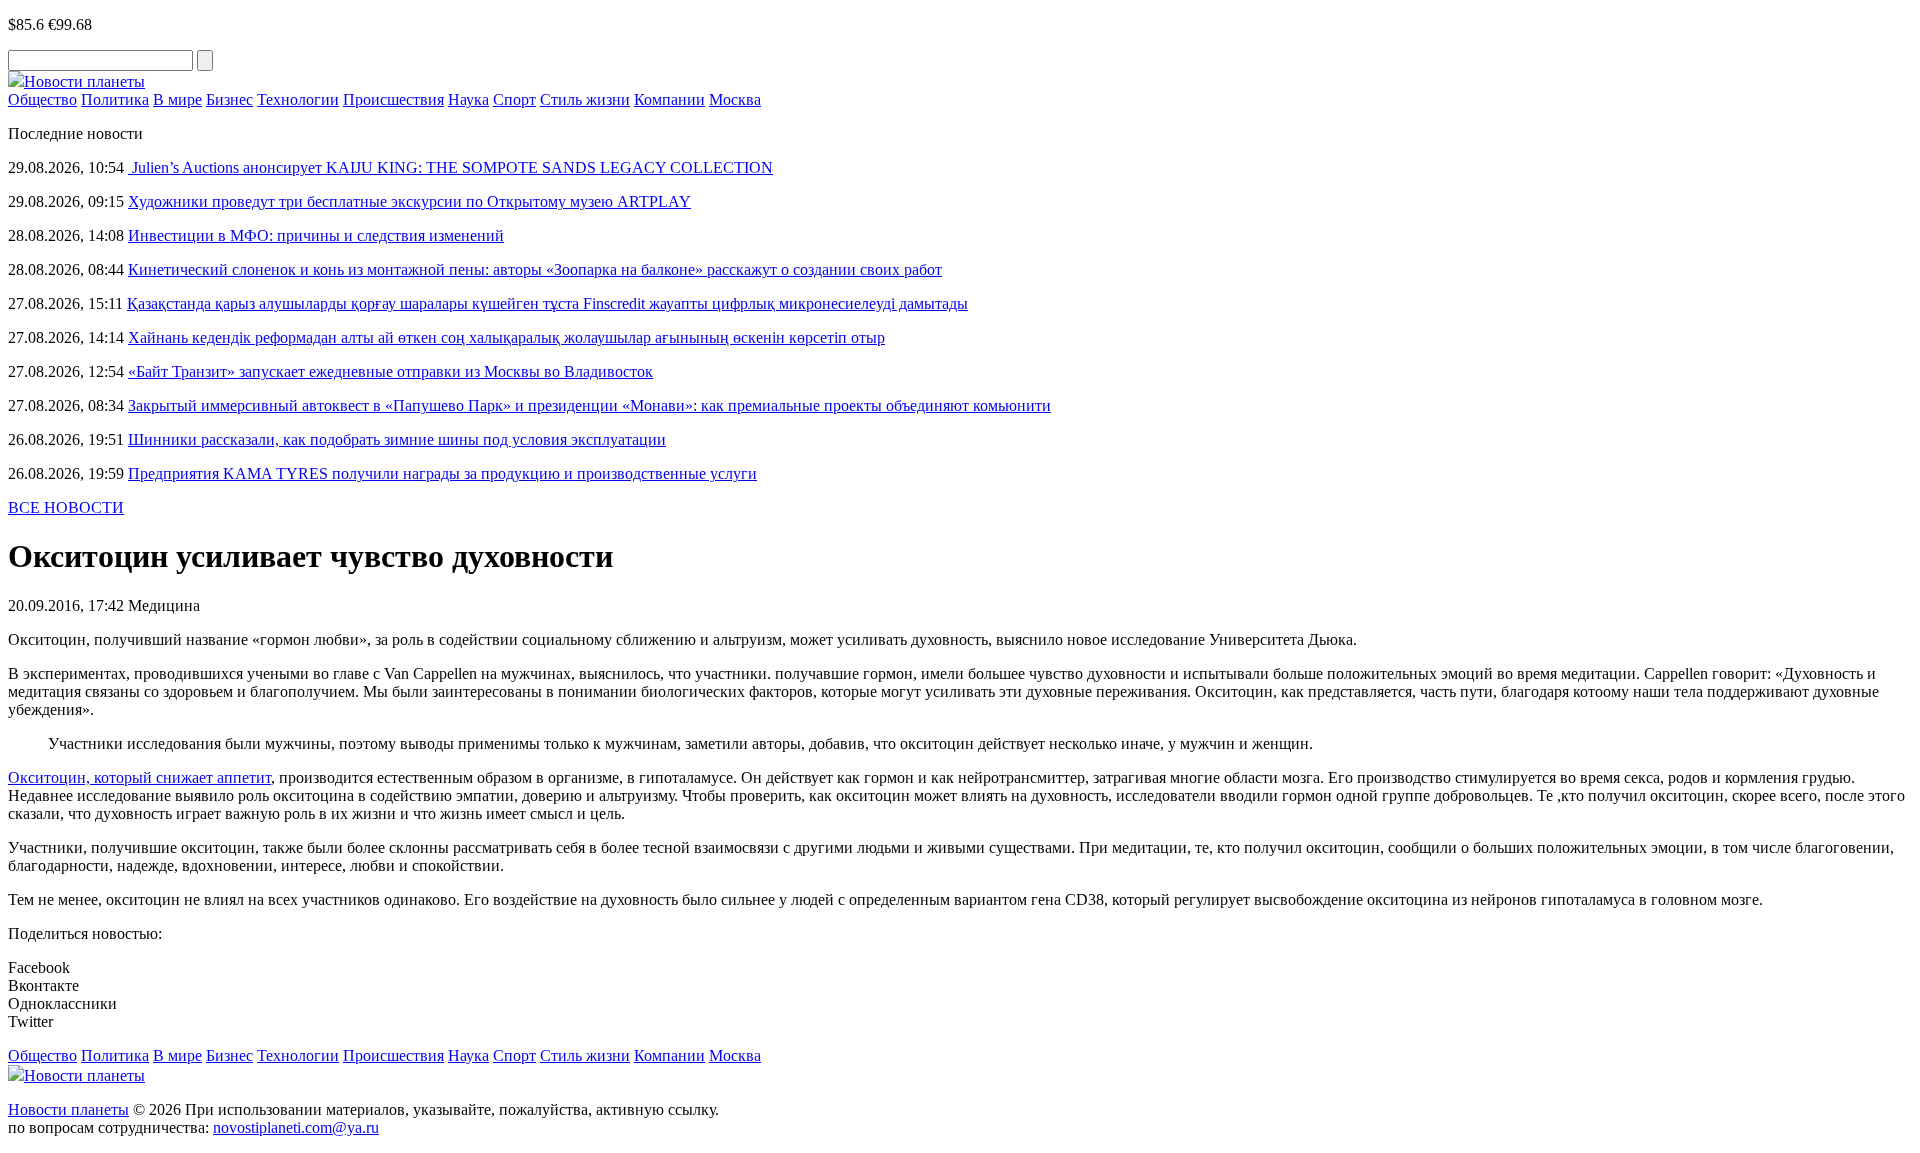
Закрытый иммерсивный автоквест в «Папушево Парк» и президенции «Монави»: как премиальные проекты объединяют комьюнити (589, 405)
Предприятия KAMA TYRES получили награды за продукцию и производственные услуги (442, 473)
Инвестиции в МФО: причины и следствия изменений (316, 235)
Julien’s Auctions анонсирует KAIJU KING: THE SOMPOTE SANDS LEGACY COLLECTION (450, 167)
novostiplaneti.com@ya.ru (296, 1127)
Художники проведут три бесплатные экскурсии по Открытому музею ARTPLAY (409, 201)
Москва (735, 99)
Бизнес (229, 99)
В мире (177, 99)
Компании (669, 99)
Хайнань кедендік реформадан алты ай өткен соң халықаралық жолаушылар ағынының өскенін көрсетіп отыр (506, 337)
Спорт (514, 99)
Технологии (298, 99)
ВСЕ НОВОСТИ (66, 507)
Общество (42, 99)
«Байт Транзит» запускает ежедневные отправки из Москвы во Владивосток (390, 371)
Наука (468, 99)
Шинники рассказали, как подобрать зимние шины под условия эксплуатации (397, 439)
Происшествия (393, 99)
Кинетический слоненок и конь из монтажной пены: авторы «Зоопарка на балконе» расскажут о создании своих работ (535, 269)
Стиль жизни (585, 99)
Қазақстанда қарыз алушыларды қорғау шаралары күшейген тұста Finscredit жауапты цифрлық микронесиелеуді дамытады (547, 303)
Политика (115, 99)
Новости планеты (68, 1109)
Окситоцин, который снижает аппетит (139, 777)
